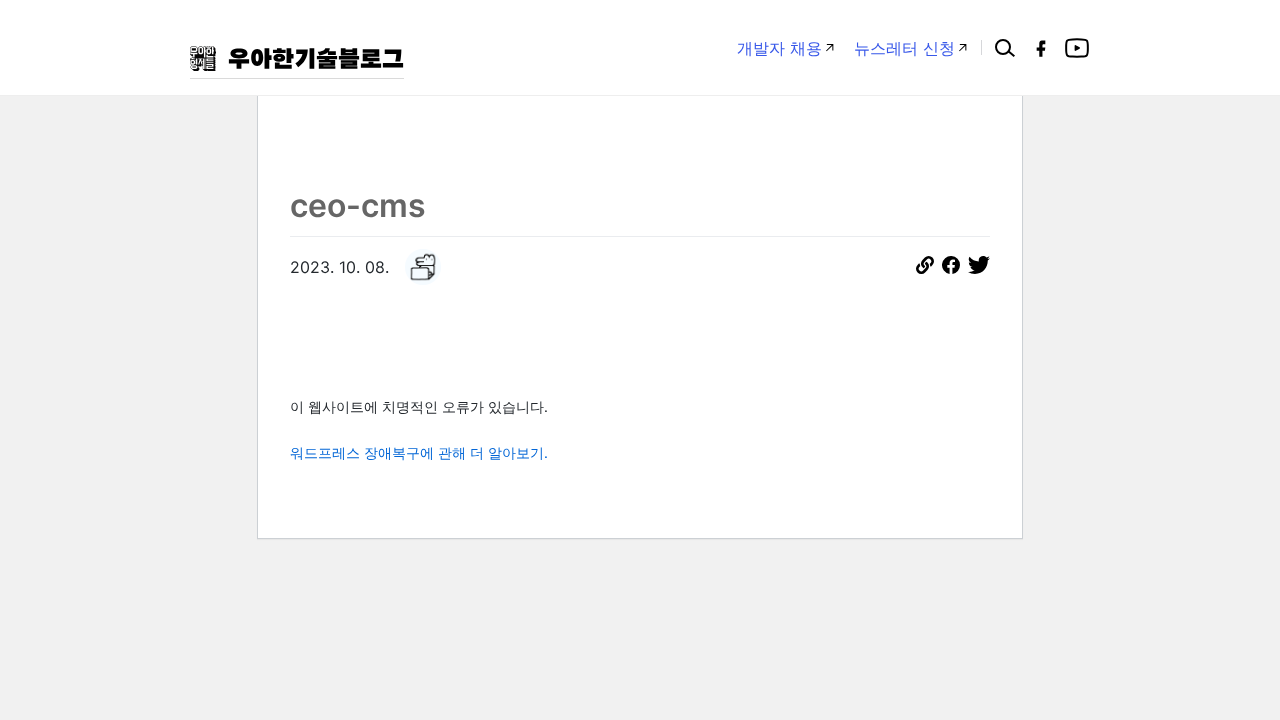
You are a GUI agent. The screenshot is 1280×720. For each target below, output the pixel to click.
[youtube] (1077, 48)
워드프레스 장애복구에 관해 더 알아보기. (419, 452)
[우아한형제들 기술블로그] (297, 58)
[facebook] (1041, 48)
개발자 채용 (779, 48)
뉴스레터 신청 (904, 48)
